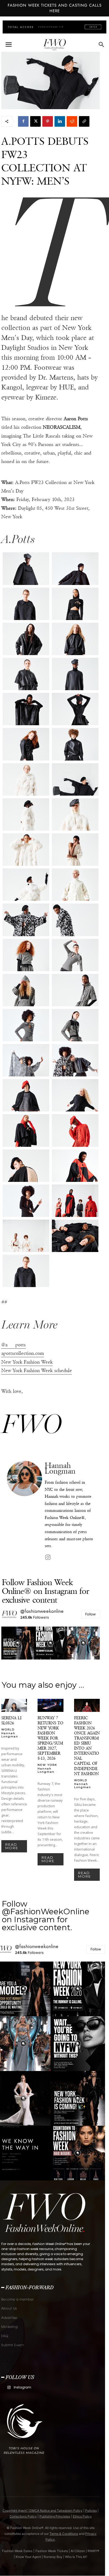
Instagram (22, 2387)
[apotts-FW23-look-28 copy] (26, 955)
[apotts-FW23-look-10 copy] (26, 709)
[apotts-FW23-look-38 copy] (75, 1095)
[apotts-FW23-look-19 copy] (26, 814)
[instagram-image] (18, 1643)
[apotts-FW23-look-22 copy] (75, 850)
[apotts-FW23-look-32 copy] (26, 1025)
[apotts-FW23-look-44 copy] (75, 1201)
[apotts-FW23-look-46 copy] (75, 1236)
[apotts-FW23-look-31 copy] (75, 990)
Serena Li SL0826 (11, 1720)
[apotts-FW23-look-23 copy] (26, 885)
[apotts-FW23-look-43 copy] (26, 1201)
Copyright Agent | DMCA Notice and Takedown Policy (43, 2511)
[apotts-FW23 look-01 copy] (26, 568)
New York (47, 1765)
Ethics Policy (82, 2516)
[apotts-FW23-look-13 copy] (26, 744)
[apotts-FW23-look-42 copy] (75, 1166)
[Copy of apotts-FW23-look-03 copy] (26, 1271)
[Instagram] (48, 1557)
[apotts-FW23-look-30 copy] (26, 990)
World (8, 1729)
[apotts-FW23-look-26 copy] (75, 920)
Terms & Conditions (64, 2534)
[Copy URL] (84, 121)
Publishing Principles (55, 2516)
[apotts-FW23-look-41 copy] (26, 1166)
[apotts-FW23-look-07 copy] (75, 639)
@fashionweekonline (42, 1611)
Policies (91, 2511)
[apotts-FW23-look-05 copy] (75, 604)
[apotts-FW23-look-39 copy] (26, 1130)
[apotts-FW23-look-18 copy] (75, 779)
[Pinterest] (48, 121)
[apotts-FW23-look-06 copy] (26, 639)
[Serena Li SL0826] (14, 1705)
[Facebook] (23, 121)
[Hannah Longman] (24, 1511)
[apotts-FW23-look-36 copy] (75, 1060)
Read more (12, 1846)
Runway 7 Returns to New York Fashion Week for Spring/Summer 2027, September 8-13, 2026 (50, 1738)
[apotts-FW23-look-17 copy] (26, 779)
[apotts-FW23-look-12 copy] (75, 709)
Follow (90, 1614)
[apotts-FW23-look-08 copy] (26, 674)
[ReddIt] (72, 121)
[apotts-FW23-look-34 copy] (26, 1060)
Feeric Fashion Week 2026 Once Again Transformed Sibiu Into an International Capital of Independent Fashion (87, 1746)
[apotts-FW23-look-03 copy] (26, 604)
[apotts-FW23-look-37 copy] (26, 1095)
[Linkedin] (60, 121)
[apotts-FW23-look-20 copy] (75, 814)
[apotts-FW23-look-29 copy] (75, 955)
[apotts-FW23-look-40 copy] (75, 1130)
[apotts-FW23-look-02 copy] (75, 568)
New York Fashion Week (27, 1362)
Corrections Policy (23, 2516)
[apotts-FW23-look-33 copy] (75, 1025)
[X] (35, 121)
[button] (8, 45)
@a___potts (13, 1345)
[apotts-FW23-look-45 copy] (26, 1236)
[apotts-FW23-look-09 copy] (75, 674)
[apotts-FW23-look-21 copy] (26, 850)
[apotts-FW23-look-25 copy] (26, 920)
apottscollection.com (23, 1353)
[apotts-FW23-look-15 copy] (75, 744)
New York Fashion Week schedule (37, 1370)
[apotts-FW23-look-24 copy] (75, 885)
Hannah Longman (60, 1468)
